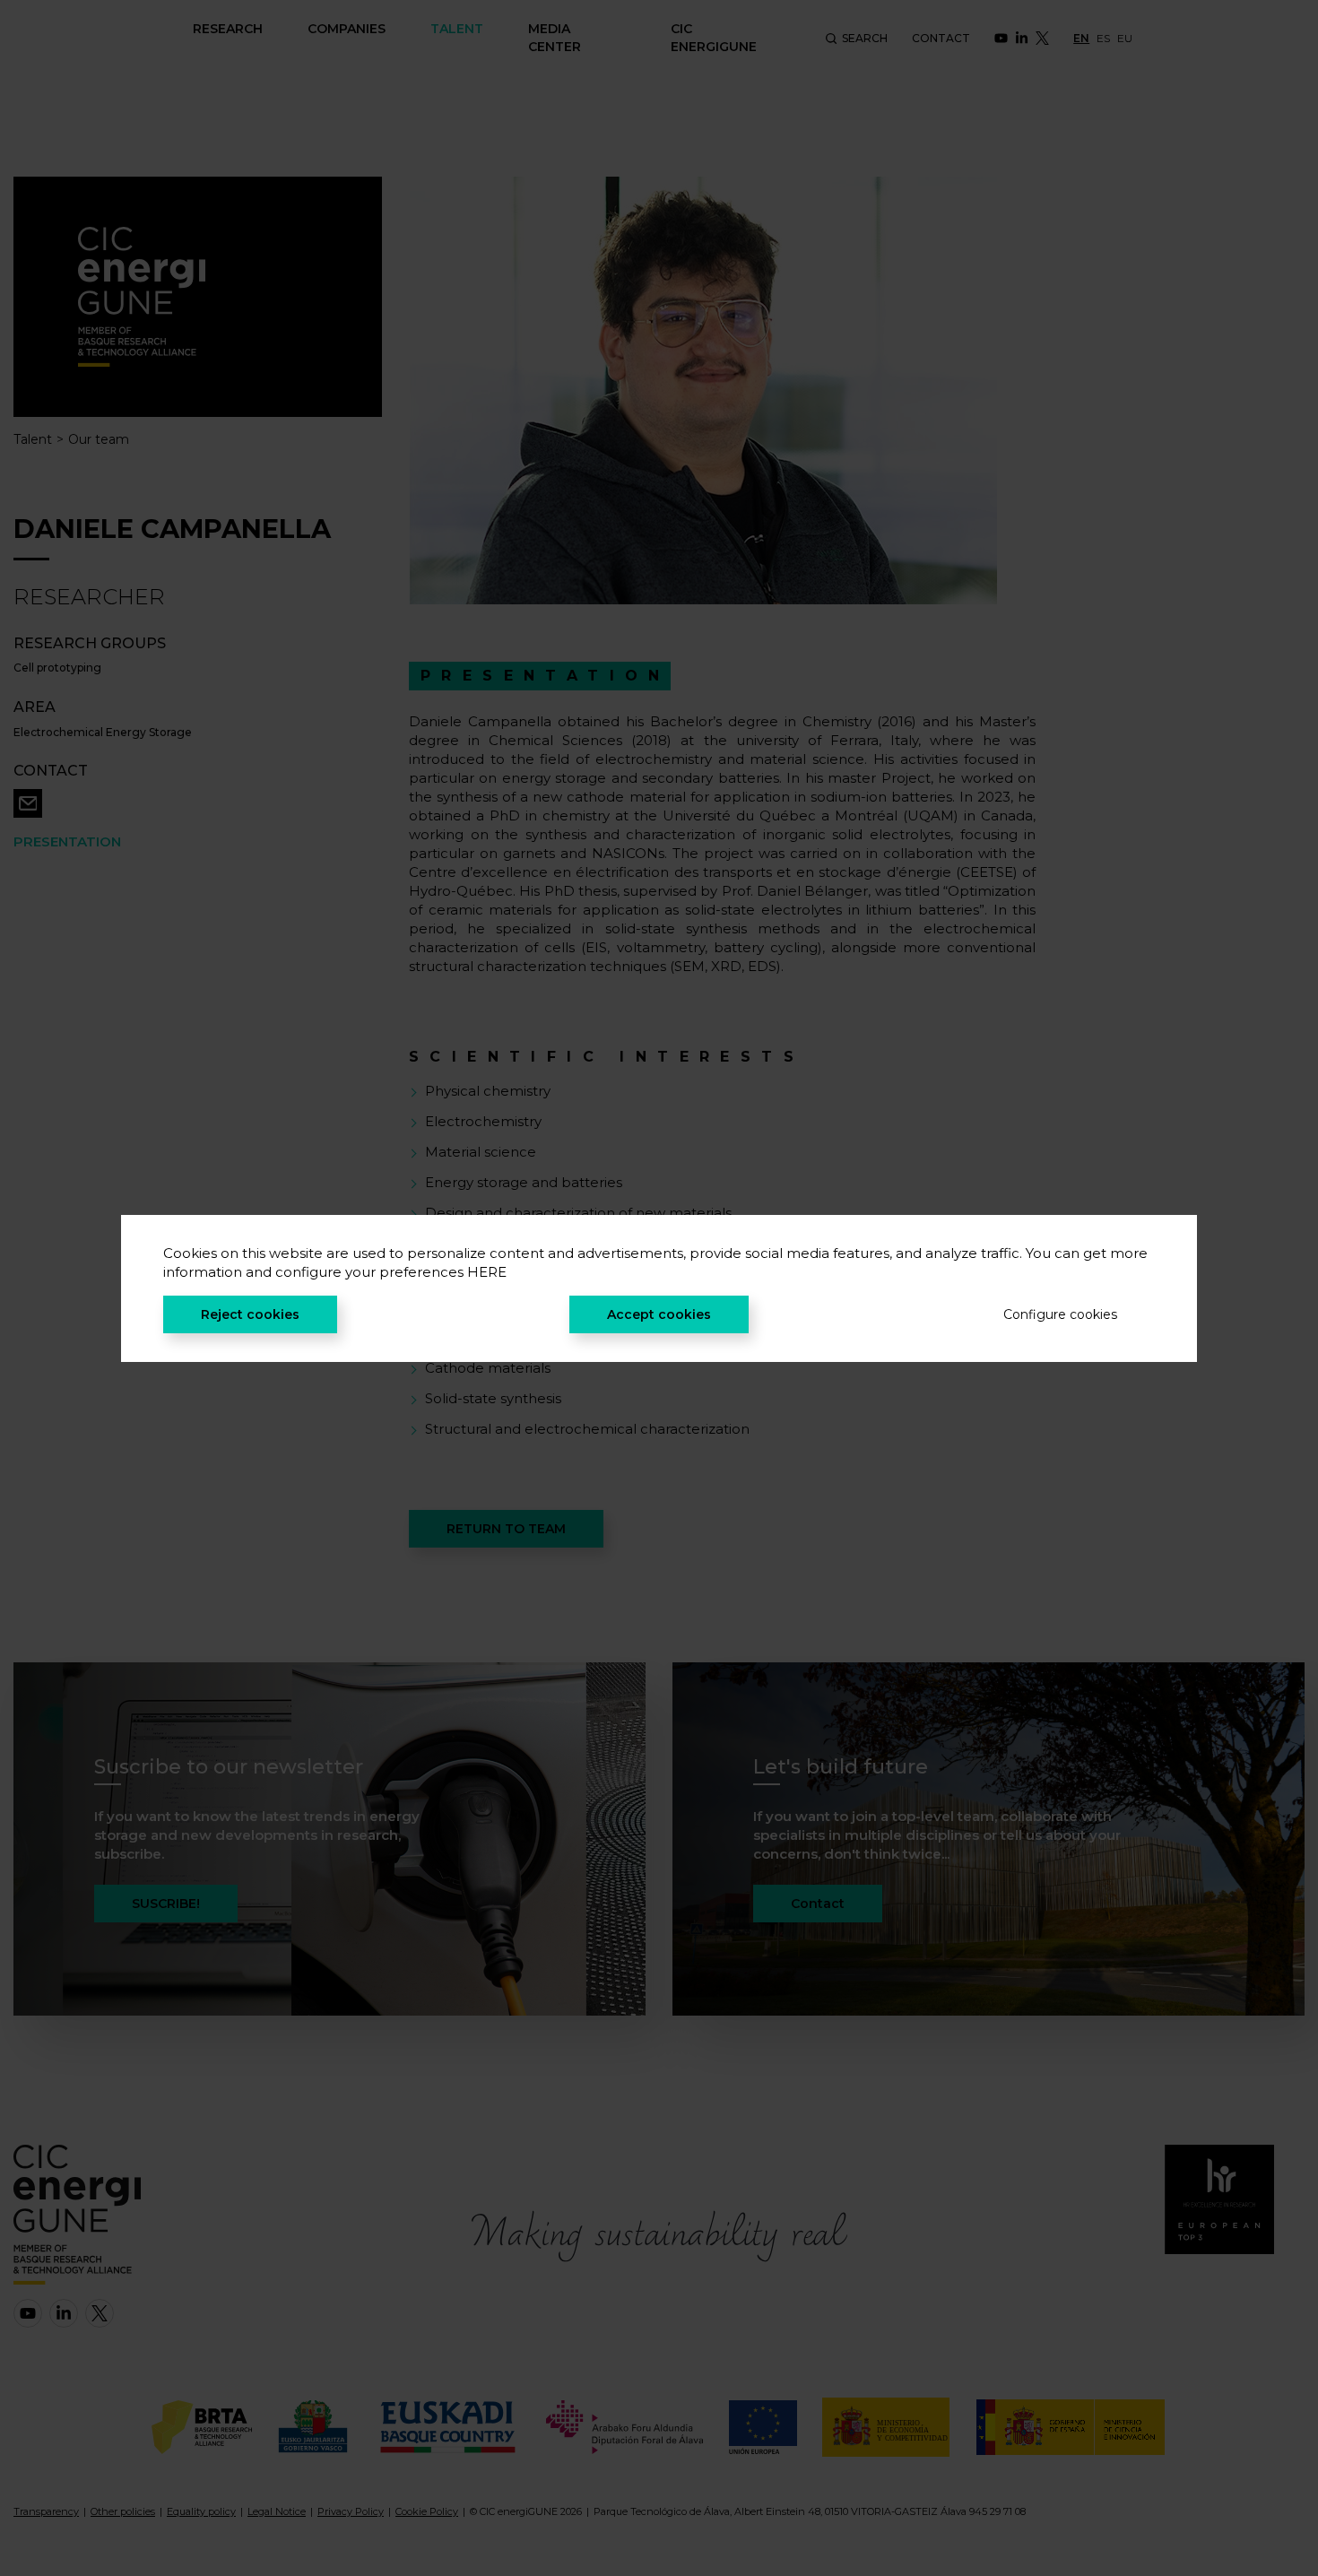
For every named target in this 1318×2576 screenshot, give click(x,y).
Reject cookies (250, 1314)
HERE (487, 1272)
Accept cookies (659, 1314)
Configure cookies (1060, 1314)
